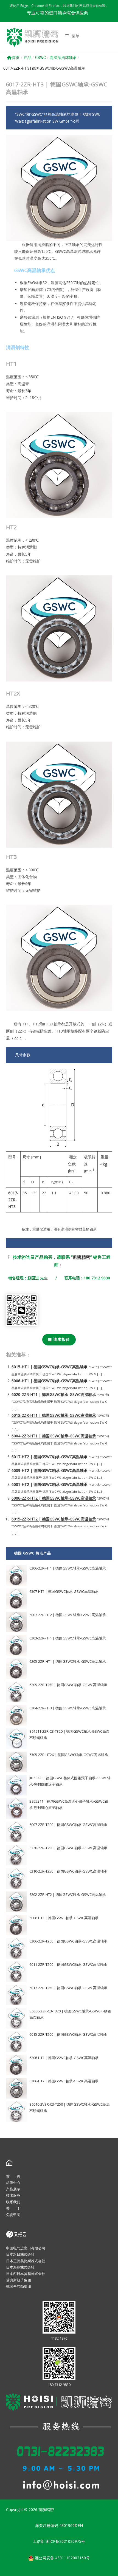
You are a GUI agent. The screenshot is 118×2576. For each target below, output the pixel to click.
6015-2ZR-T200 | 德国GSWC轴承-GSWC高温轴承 (68, 2034)
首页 (16, 58)
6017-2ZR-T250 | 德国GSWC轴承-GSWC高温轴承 (68, 1988)
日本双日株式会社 (20, 2254)
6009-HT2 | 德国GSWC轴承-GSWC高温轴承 (50, 1470)
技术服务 (13, 2195)
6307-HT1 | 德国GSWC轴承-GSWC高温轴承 (64, 1591)
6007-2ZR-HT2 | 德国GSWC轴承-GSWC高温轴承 (68, 1615)
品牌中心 (13, 2182)
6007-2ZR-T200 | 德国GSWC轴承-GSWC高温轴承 (68, 1825)
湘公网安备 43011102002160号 (62, 2558)
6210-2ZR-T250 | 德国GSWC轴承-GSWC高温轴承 (68, 1871)
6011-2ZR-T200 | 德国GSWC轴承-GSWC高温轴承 (68, 1964)
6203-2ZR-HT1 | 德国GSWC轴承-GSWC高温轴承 (68, 1638)
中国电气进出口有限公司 (26, 2248)
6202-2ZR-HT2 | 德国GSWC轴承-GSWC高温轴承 (68, 1894)
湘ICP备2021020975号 (65, 2541)
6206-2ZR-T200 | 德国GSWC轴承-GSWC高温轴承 (68, 1941)
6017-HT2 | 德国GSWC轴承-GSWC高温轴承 (50, 1457)
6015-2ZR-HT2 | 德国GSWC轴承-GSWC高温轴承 (54, 1519)
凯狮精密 (82, 1257)
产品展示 (13, 2189)
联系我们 (13, 2202)
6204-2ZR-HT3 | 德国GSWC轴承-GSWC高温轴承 (68, 1708)
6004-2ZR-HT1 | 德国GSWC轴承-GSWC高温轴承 (54, 1436)
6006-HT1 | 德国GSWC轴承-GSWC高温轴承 (50, 1381)
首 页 (13, 2176)
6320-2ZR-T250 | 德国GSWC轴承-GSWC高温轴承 (68, 1848)
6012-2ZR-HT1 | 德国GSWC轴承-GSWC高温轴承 (54, 1415)
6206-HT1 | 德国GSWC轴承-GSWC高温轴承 (64, 2058)
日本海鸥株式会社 (20, 2267)
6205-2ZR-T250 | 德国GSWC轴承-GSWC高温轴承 (68, 1685)
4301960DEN (71, 2525)
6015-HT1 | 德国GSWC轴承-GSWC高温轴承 (50, 1367)
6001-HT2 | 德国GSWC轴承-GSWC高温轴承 (50, 1484)
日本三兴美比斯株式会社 (26, 2261)
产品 (27, 58)
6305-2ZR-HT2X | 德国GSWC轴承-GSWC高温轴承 (69, 1755)
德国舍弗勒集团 (19, 2286)
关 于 (13, 2208)
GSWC (40, 58)
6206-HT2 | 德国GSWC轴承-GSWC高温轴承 (64, 2081)
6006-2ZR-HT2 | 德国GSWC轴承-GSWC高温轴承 (54, 1498)
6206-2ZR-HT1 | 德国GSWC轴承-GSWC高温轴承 (68, 1568)
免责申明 (13, 2215)
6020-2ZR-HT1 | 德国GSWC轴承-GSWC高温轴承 (54, 1394)
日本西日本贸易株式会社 (26, 2274)
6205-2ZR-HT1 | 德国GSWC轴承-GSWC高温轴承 (68, 1661)
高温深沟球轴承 (63, 58)
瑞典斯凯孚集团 (19, 2280)
